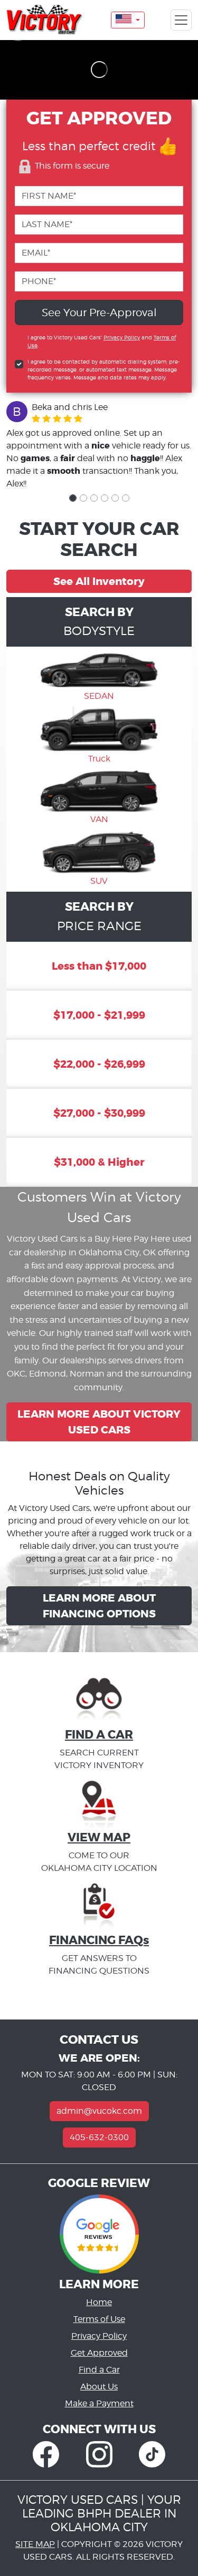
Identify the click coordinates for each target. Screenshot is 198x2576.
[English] (128, 20)
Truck (99, 759)
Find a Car (99, 2370)
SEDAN (99, 696)
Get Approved (99, 2353)
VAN (99, 819)
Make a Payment (99, 2403)
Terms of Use (99, 2319)
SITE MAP (35, 2544)
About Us (99, 2387)
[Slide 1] (73, 498)
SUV (99, 881)
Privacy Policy (122, 337)
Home (99, 2302)
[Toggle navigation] (181, 20)
